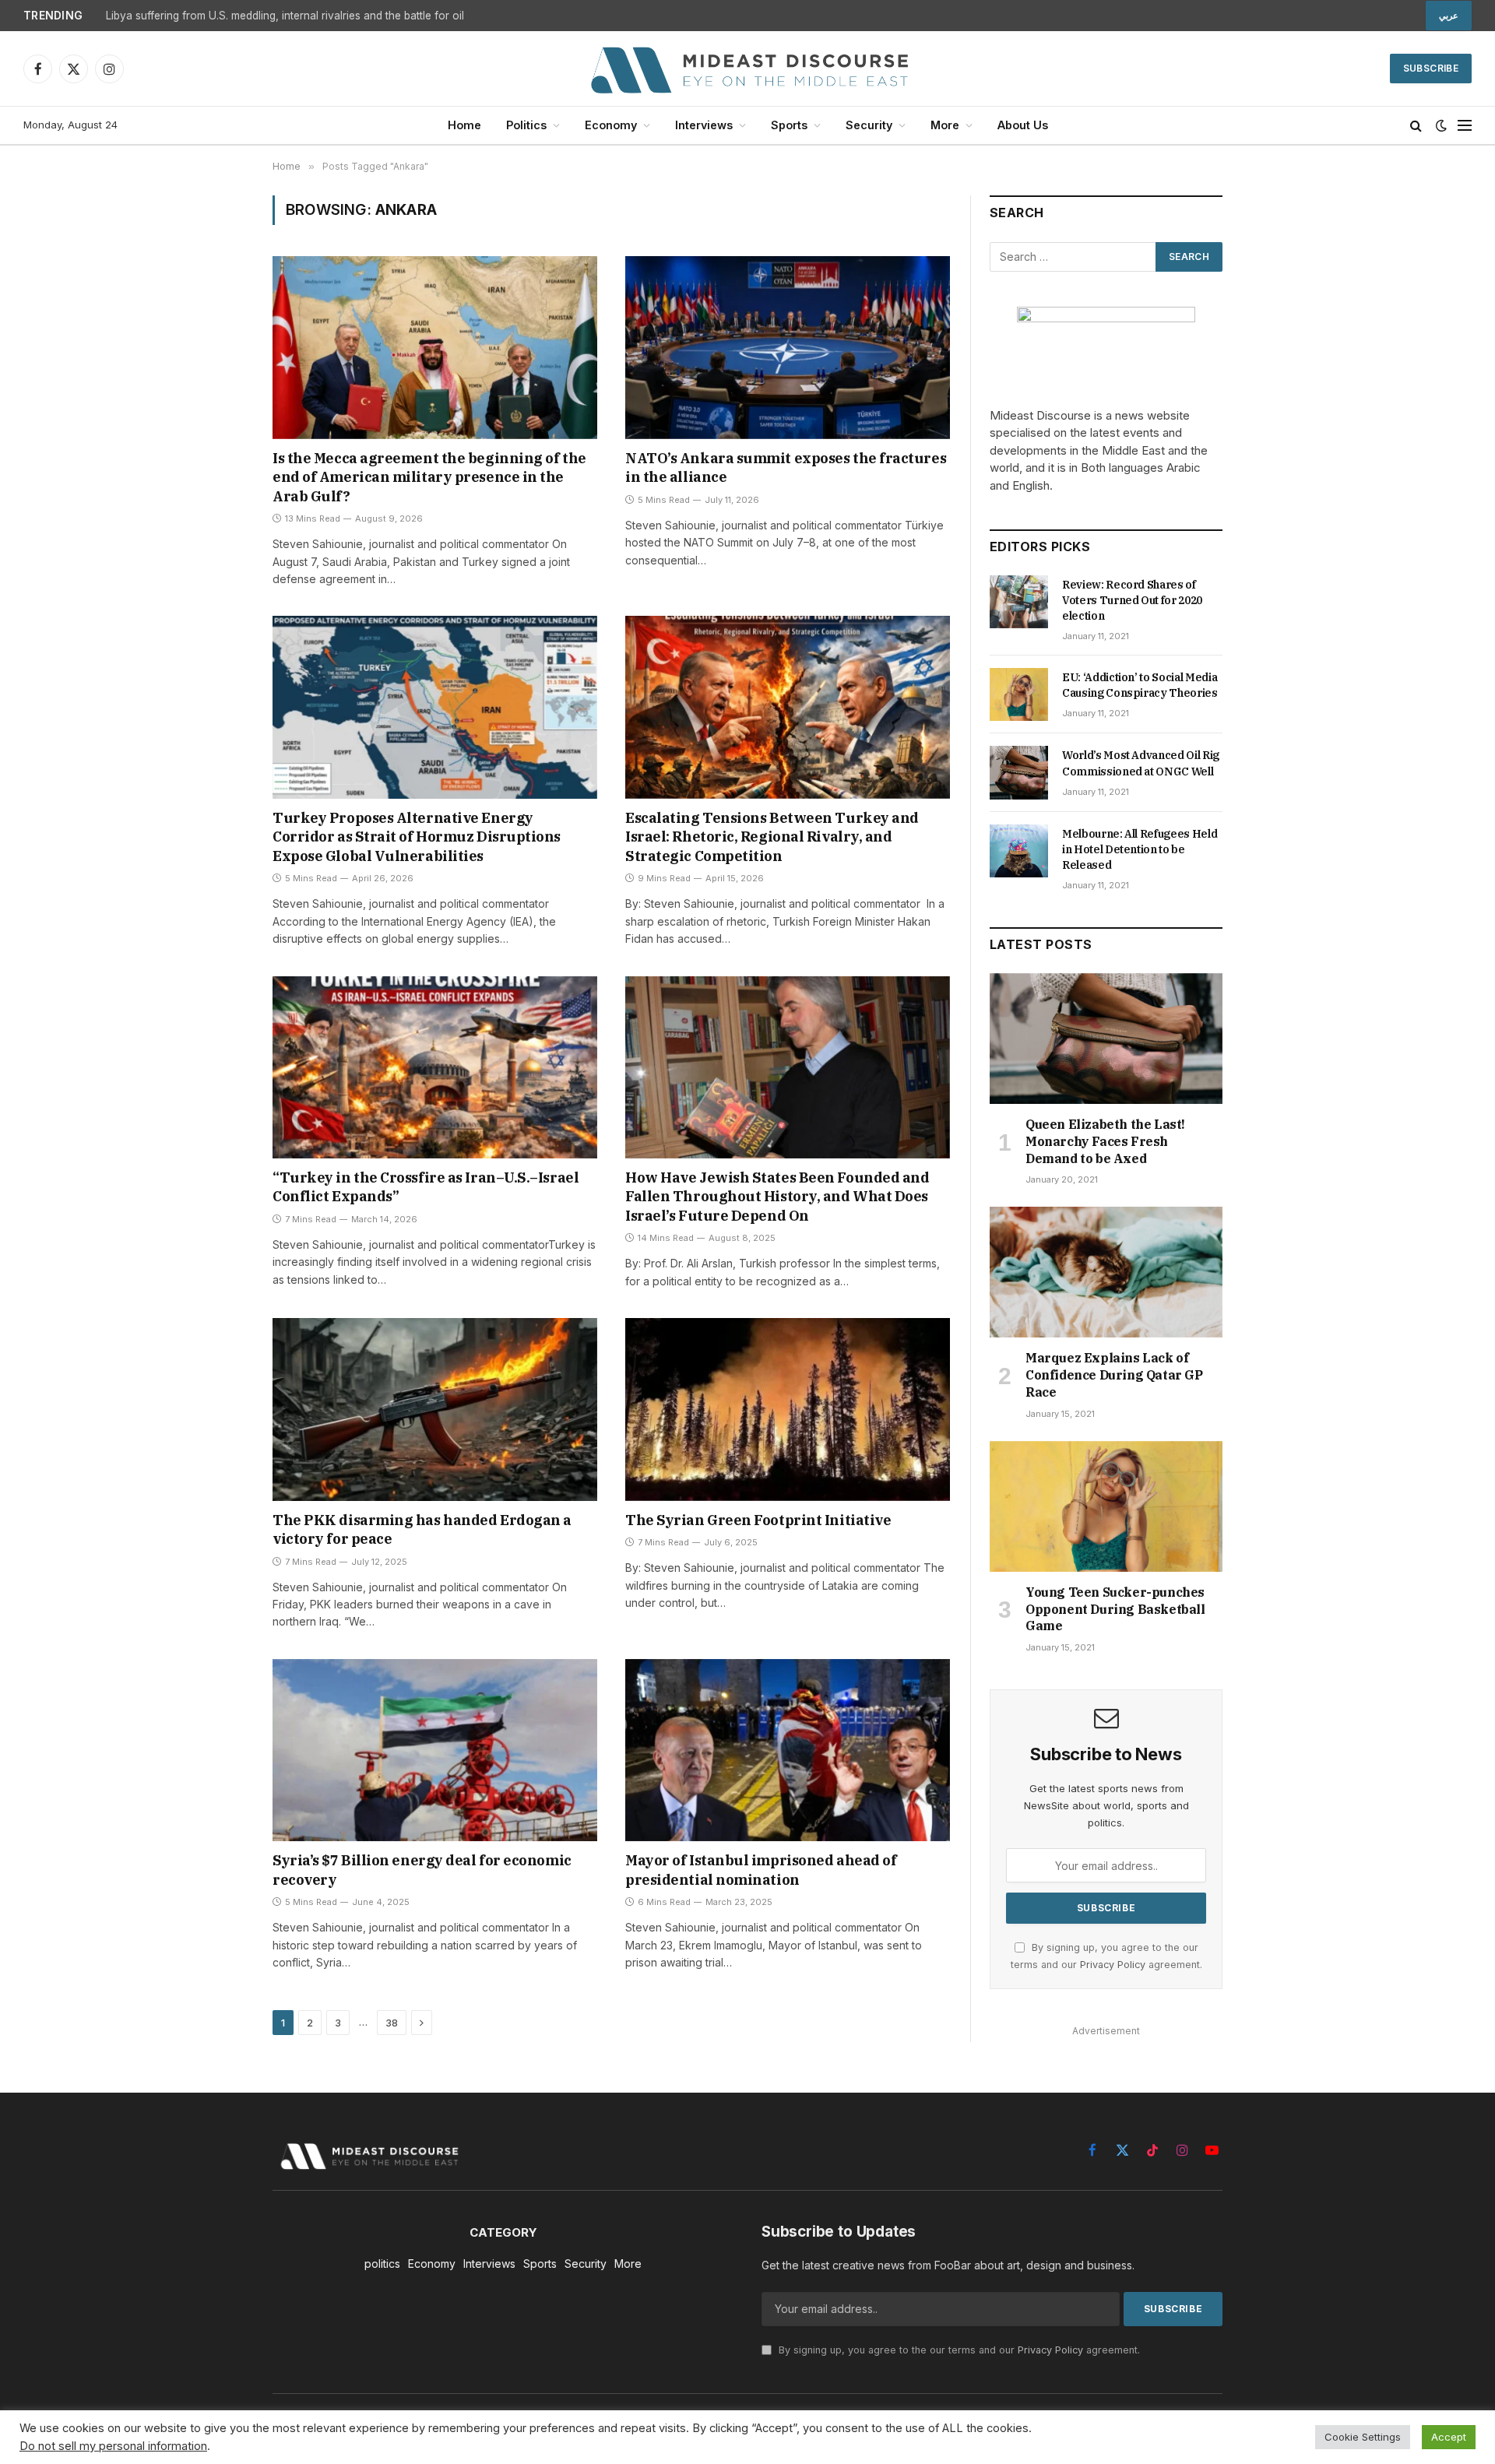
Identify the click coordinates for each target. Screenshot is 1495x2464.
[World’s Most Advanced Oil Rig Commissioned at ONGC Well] (1019, 772)
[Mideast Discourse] (747, 69)
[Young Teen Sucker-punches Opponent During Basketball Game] (1106, 1506)
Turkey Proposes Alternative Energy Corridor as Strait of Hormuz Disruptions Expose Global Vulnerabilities (417, 837)
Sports (789, 125)
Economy (611, 125)
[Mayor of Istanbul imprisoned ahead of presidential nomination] (788, 1750)
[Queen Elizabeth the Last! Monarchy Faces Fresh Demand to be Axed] (1106, 1039)
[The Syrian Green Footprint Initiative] (788, 1409)
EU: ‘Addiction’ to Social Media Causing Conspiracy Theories (1140, 685)
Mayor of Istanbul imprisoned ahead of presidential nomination (761, 1870)
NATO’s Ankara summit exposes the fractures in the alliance (786, 467)
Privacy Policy (1113, 1965)
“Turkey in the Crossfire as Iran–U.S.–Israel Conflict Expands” (426, 1187)
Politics (526, 125)
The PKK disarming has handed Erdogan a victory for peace (422, 1529)
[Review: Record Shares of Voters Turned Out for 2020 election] (1019, 602)
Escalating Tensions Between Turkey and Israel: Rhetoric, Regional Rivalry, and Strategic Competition (772, 837)
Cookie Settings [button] (1363, 2437)
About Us (1023, 125)
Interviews (704, 125)
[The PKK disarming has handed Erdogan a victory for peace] (435, 1409)
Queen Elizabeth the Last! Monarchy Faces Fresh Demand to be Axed (1105, 1141)
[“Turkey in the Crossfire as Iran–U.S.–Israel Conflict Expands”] (435, 1067)
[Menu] (1465, 126)
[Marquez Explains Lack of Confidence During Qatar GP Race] (1106, 1272)
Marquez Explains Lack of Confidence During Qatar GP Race (1114, 1375)
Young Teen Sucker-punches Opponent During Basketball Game (1115, 1609)
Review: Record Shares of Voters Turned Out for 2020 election (1132, 600)
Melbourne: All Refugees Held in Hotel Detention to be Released (1140, 849)
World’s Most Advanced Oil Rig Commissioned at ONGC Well (1141, 763)
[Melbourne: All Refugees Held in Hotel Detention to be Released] (1019, 851)
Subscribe (1431, 68)
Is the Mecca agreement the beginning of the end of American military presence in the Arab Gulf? (429, 477)
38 (392, 2023)
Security (869, 125)
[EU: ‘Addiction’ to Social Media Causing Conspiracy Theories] (1019, 694)
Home (464, 125)
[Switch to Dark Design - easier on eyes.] (1441, 125)
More (945, 125)
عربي (1449, 16)
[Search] (1416, 126)
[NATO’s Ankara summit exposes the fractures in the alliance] (788, 347)
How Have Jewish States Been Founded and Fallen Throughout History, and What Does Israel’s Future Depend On (777, 1197)
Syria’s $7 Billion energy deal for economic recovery (422, 1870)
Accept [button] (1449, 2437)
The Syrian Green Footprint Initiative (758, 1520)
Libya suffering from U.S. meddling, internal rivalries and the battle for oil (285, 16)
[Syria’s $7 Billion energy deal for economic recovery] (435, 1750)
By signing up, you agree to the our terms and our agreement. (958, 2350)
